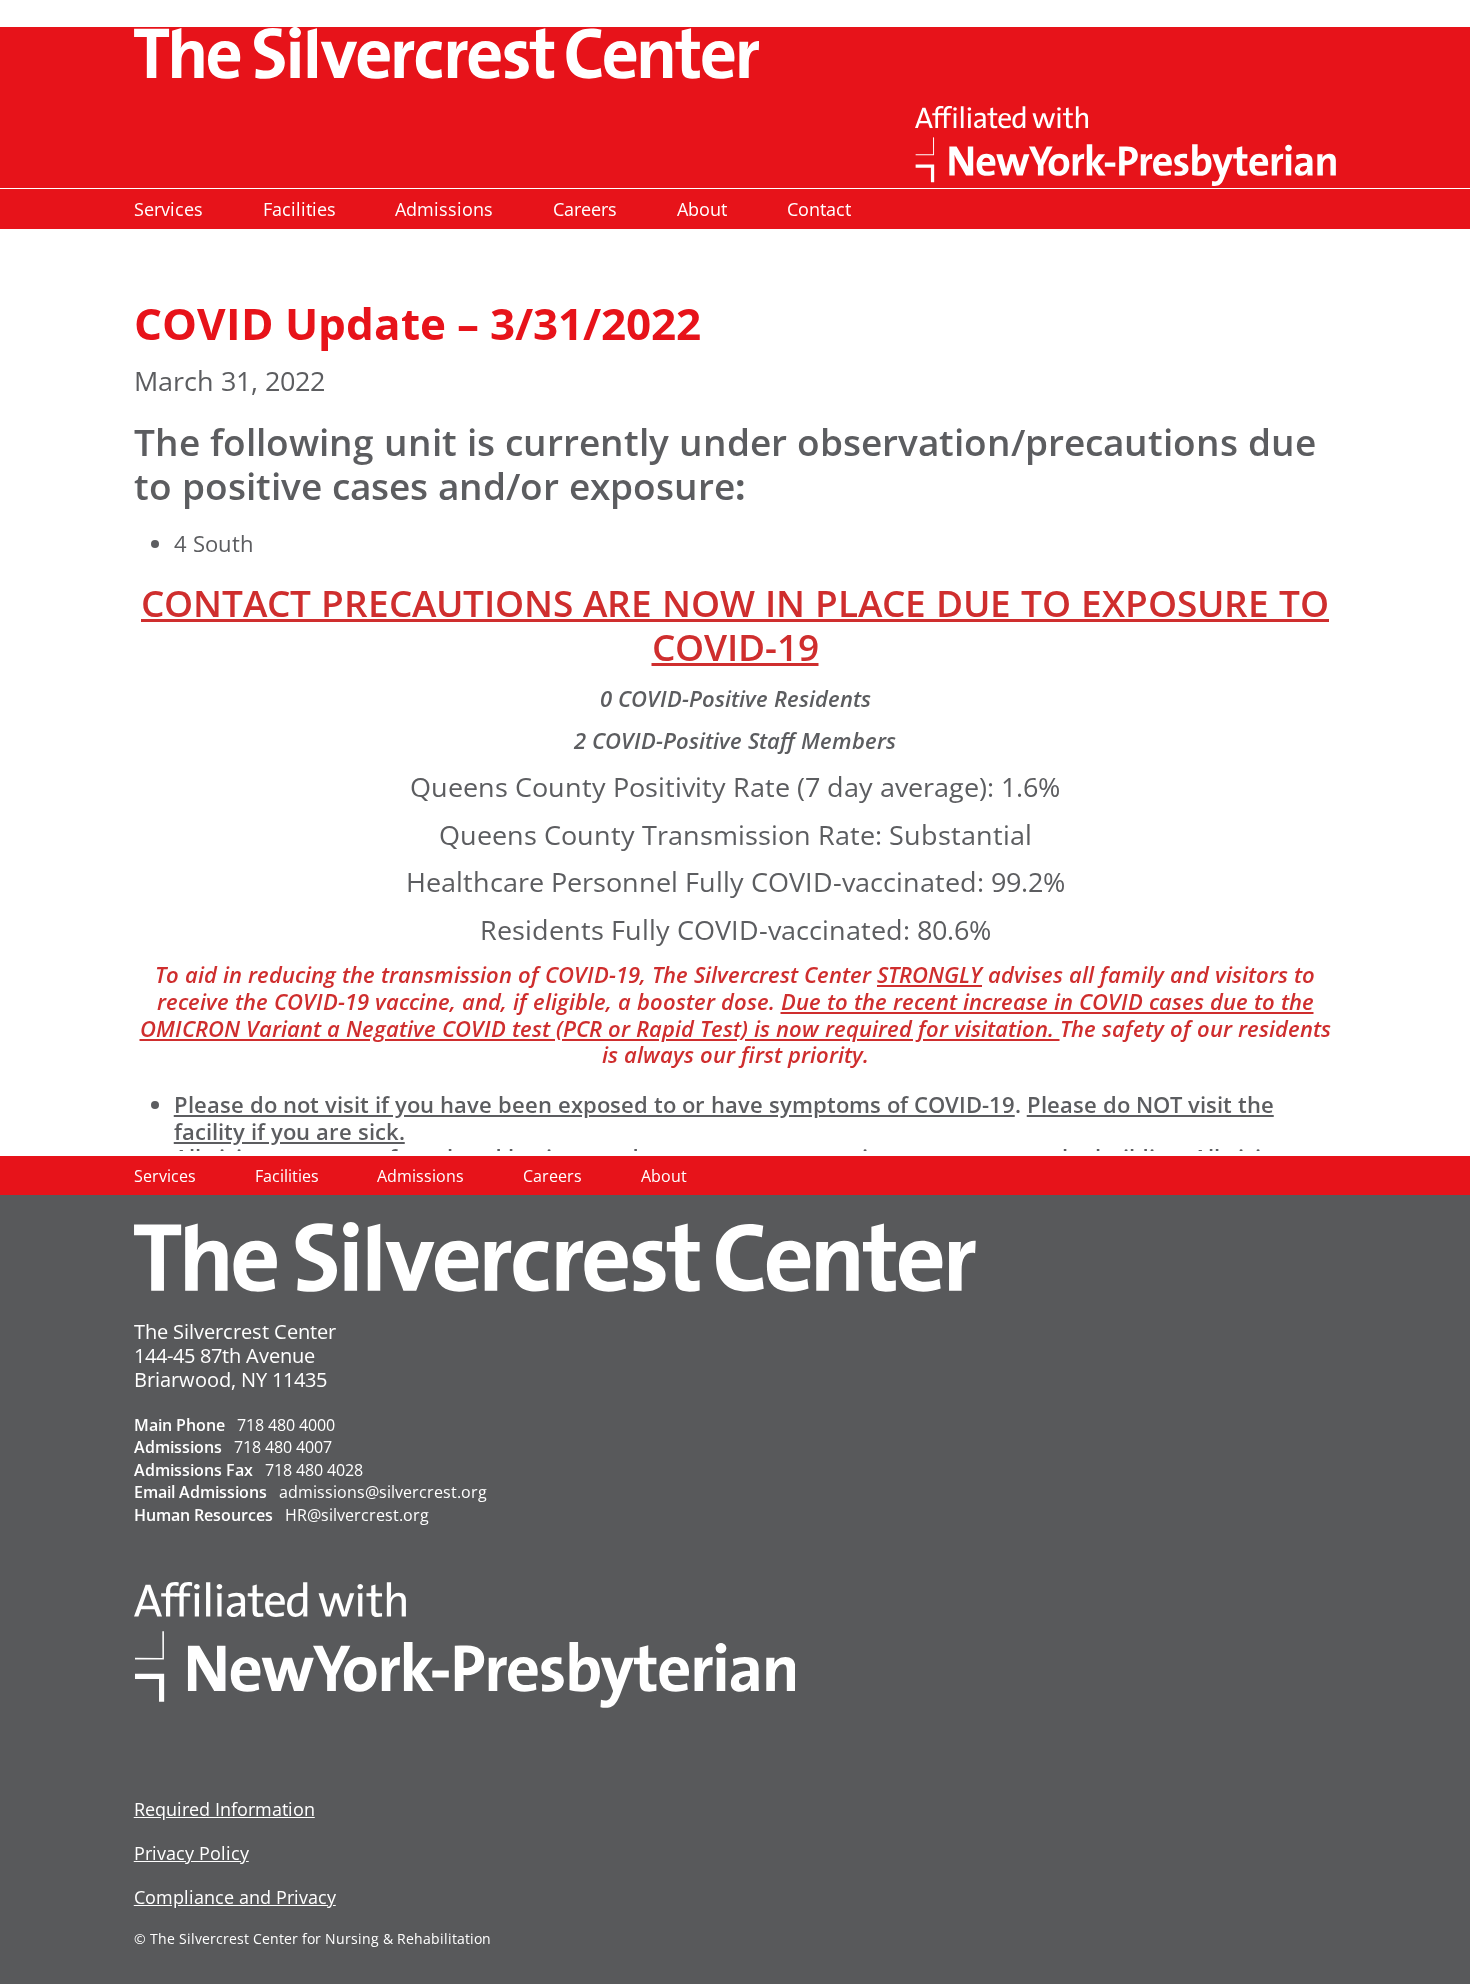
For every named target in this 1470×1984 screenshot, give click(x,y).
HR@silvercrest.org (357, 1515)
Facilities (299, 209)
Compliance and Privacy (235, 1897)
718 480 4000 (286, 1425)
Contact (819, 209)
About (702, 209)
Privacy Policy (191, 1853)
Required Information (224, 1809)
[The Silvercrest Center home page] (735, 53)
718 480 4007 (283, 1447)
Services (168, 209)
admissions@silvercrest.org (383, 1492)
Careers (585, 209)
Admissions (444, 209)
